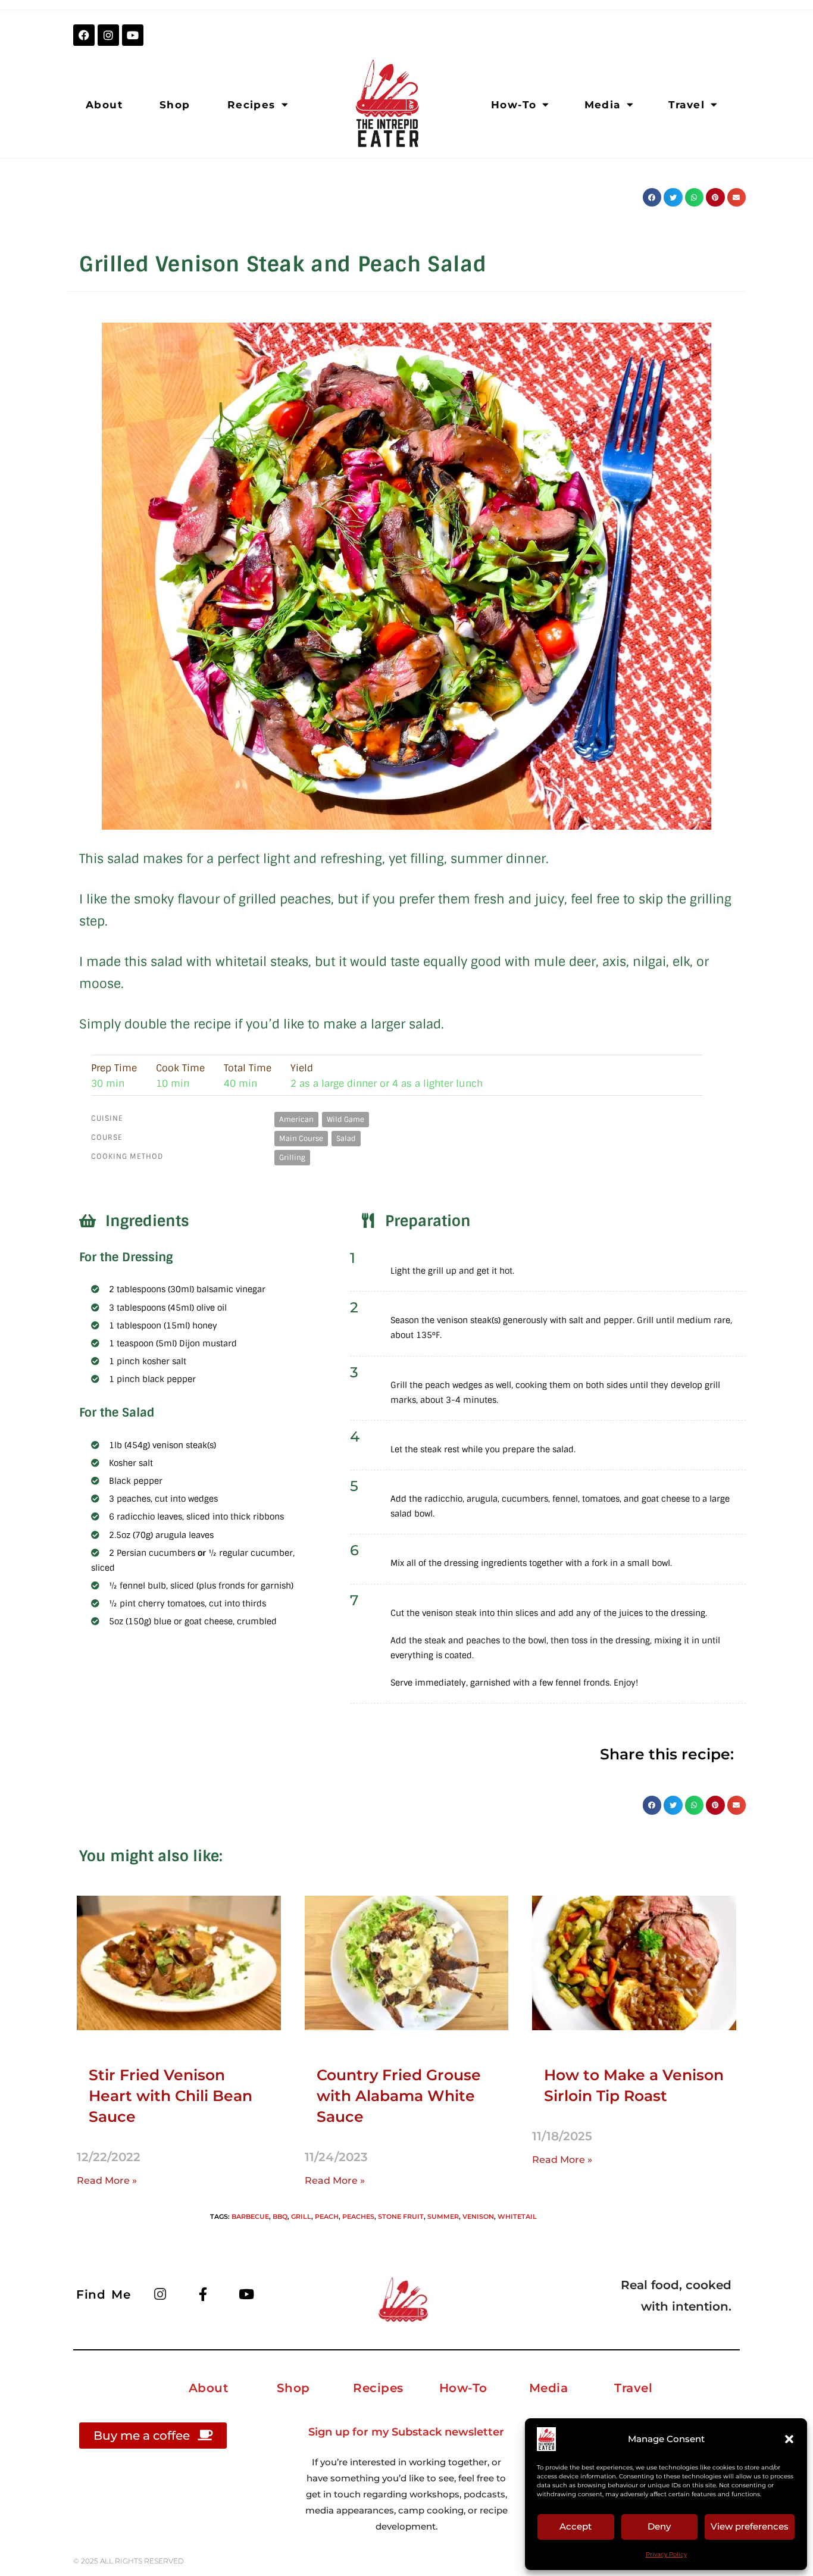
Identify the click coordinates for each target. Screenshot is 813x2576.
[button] (789, 2439)
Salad (346, 1139)
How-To (514, 105)
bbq (280, 2217)
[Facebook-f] (203, 2294)
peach (327, 2217)
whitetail (517, 2217)
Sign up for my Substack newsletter (406, 2432)
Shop (175, 105)
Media (603, 105)
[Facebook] (84, 35)
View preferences (750, 2526)
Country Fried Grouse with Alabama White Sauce (399, 2096)
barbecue (250, 2217)
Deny (659, 2526)
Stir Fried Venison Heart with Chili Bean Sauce (171, 2096)
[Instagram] (108, 35)
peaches (358, 2217)
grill (301, 2217)
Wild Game (345, 1120)
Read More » (107, 2180)
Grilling (292, 1158)
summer (443, 2217)
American (296, 1120)
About (104, 105)
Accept (576, 2526)
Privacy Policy (666, 2554)
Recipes (251, 105)
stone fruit (401, 2217)
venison (478, 2217)
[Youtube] (133, 35)
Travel (687, 105)
